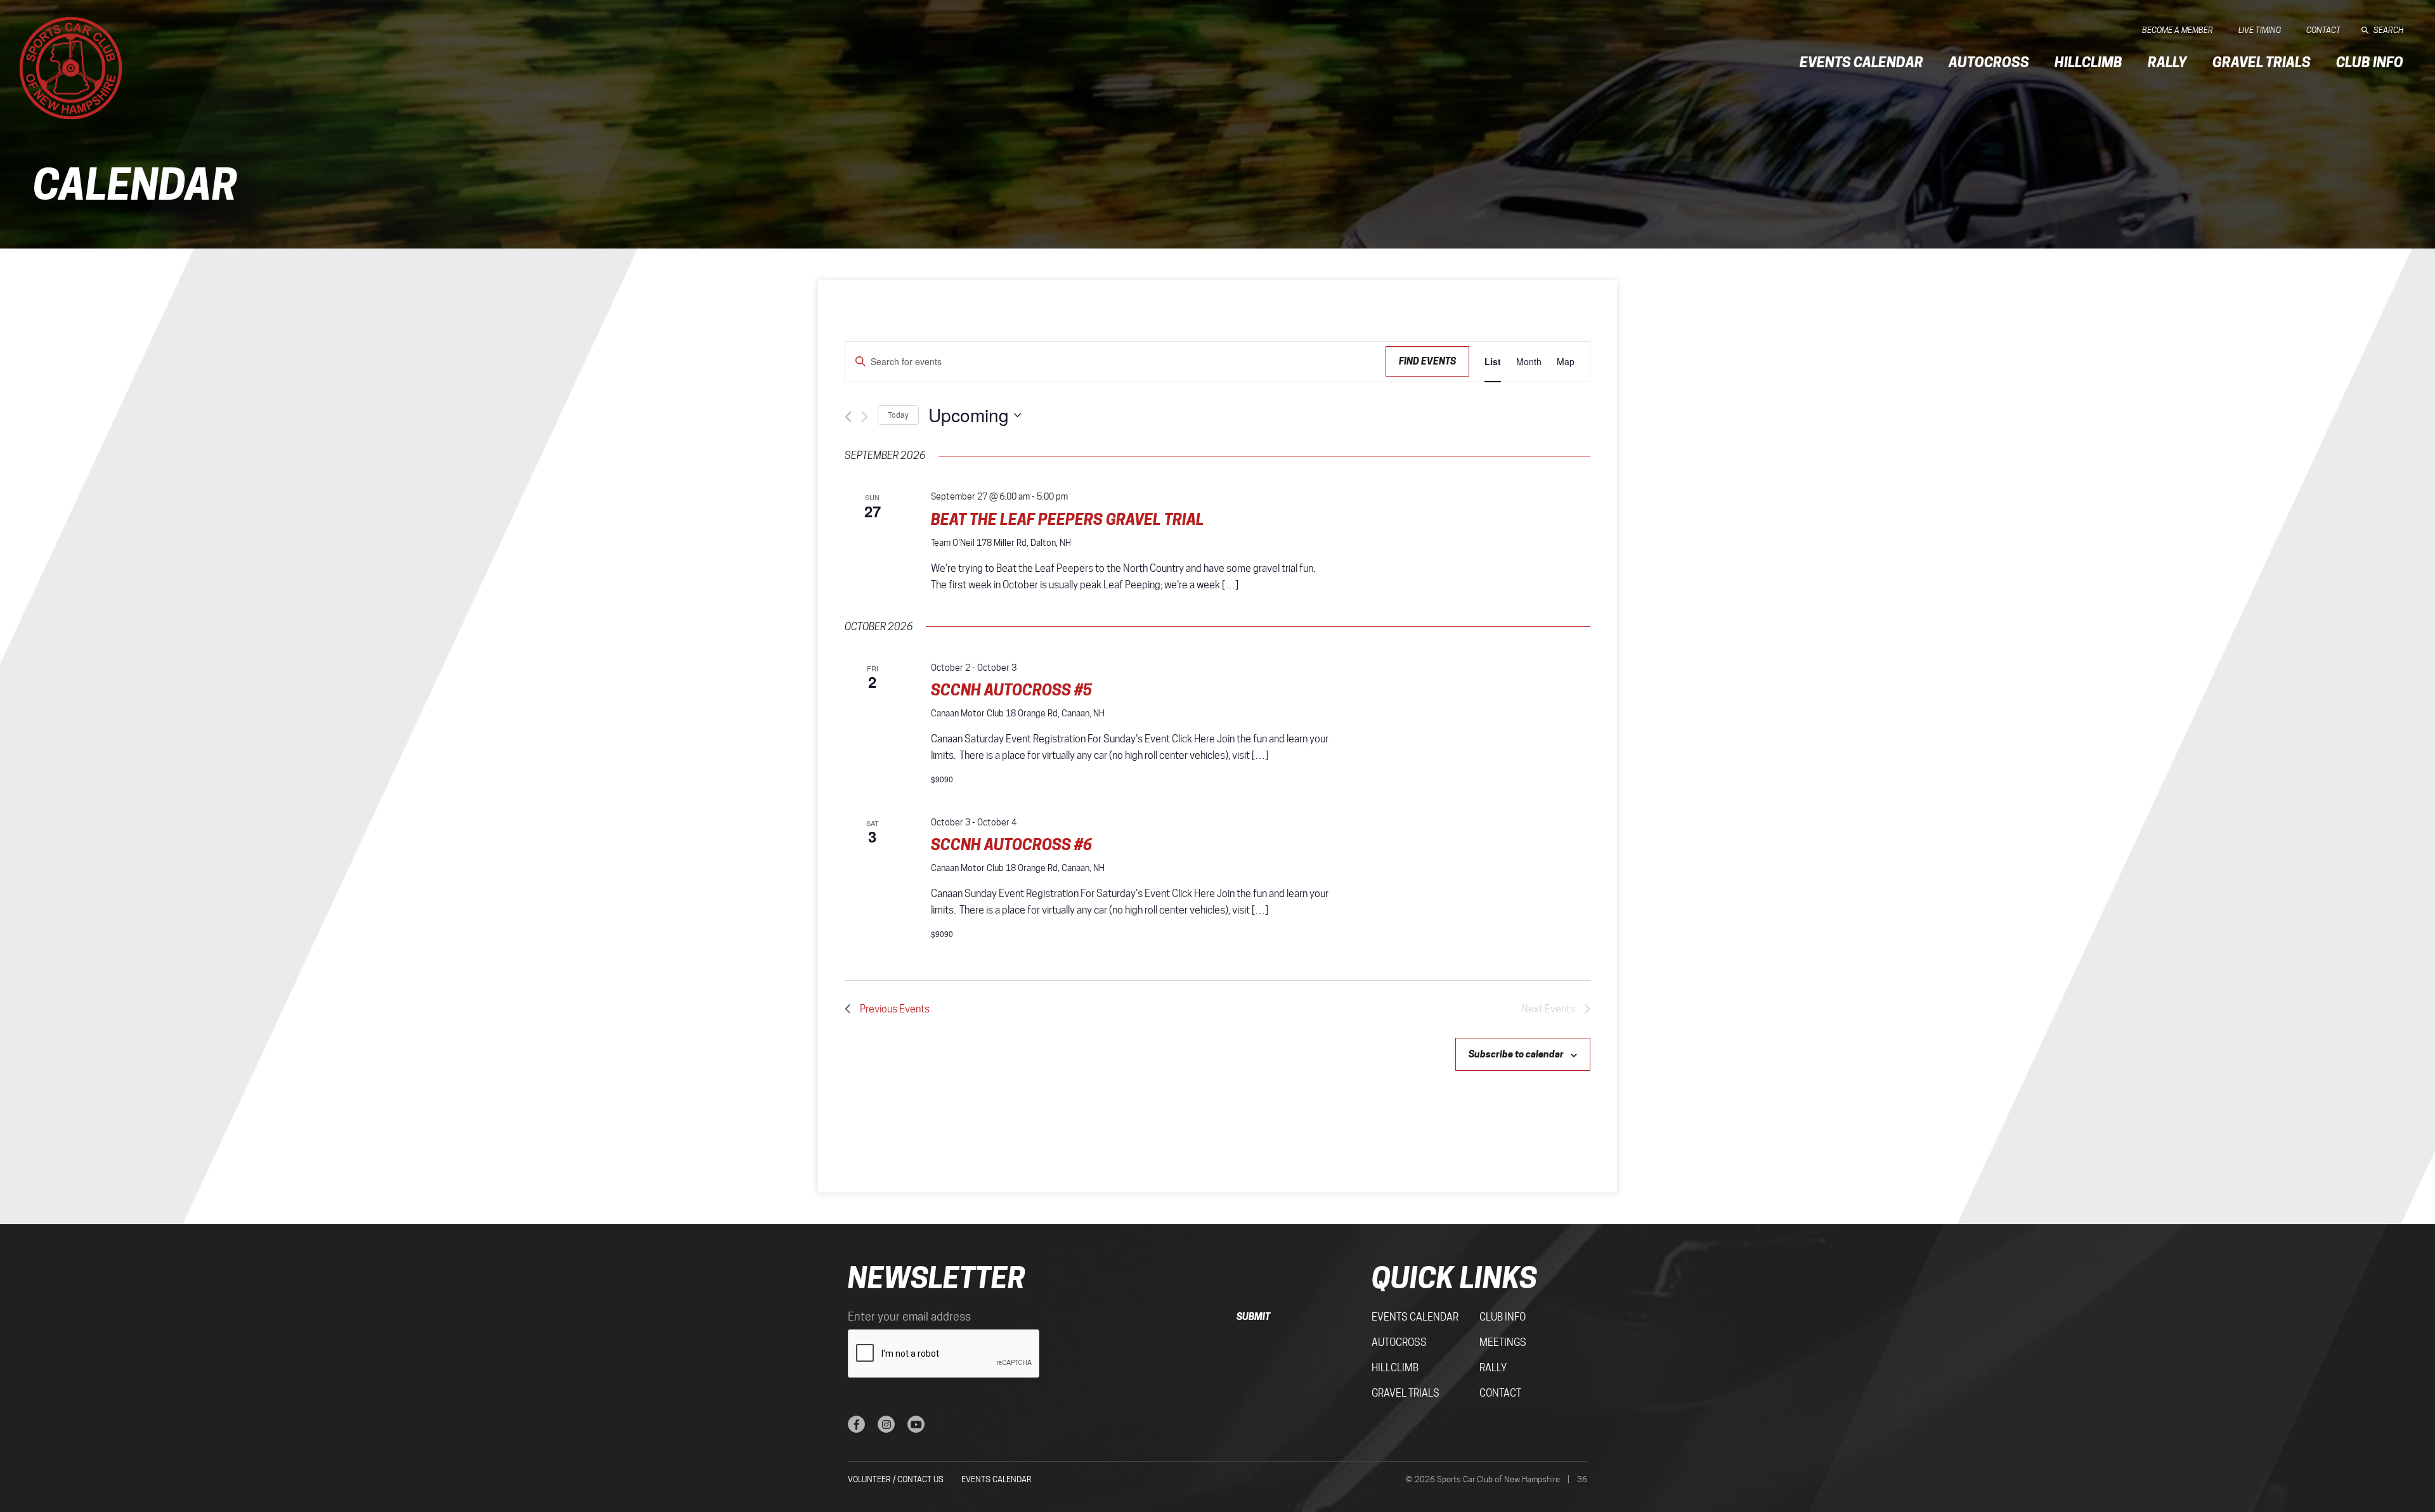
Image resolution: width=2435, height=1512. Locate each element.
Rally (2167, 62)
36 (1582, 1479)
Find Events (1427, 361)
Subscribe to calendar (1516, 1054)
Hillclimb (2088, 62)
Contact (2323, 30)
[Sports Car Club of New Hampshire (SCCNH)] (71, 68)
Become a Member (2178, 30)
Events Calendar (1861, 62)
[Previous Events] (848, 417)
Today (898, 414)
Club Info (2370, 62)
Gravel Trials (2262, 62)
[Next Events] (865, 417)
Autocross (1989, 62)
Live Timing (2260, 30)
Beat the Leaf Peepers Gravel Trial (1068, 520)
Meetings (1503, 1342)
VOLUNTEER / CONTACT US (896, 1479)
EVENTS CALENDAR (997, 1479)
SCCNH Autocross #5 (1011, 690)
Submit (1253, 1316)
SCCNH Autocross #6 (1011, 845)
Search (2388, 30)
